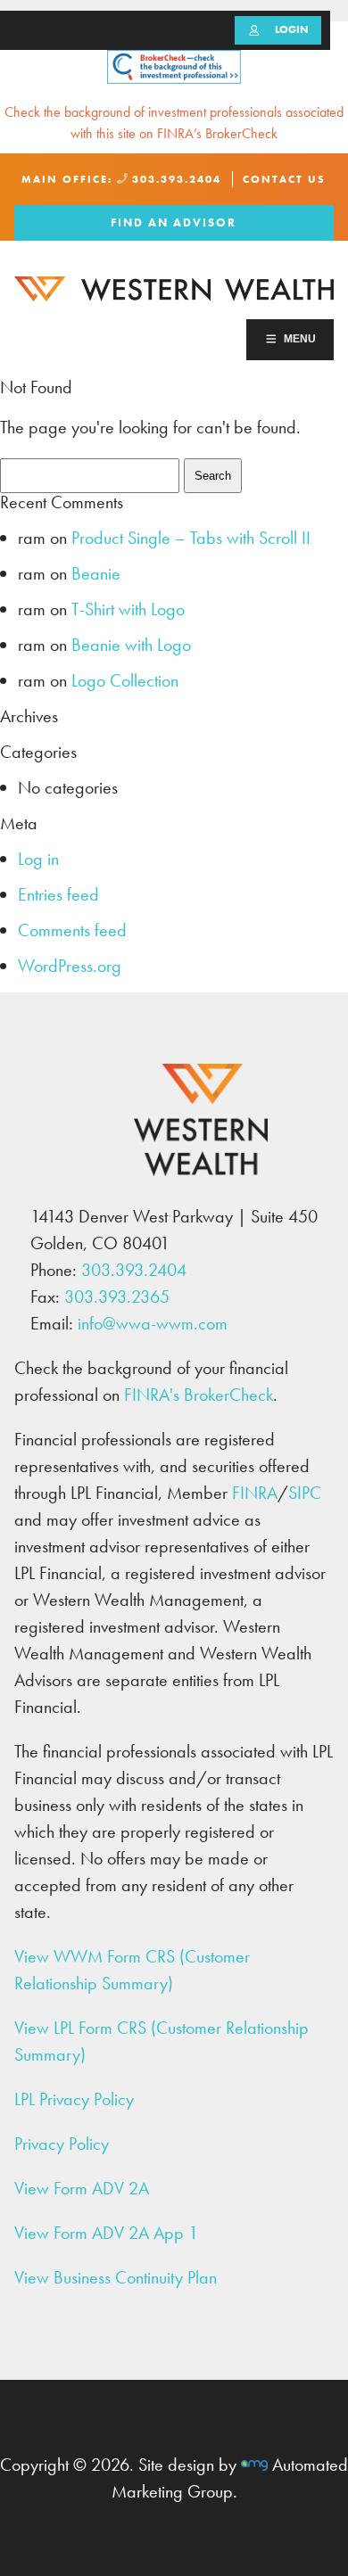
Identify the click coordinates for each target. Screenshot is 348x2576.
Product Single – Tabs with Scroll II (191, 538)
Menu (300, 339)
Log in (38, 859)
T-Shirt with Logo (128, 609)
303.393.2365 (117, 1296)
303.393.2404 (174, 179)
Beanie (96, 573)
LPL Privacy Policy (74, 2099)
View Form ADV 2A (82, 2188)
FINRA (255, 1493)
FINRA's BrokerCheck (199, 1395)
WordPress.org (70, 966)
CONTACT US (284, 179)
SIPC (305, 1493)
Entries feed (58, 894)
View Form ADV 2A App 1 (106, 2233)
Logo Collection (125, 680)
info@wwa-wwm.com (153, 1323)
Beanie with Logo (131, 645)
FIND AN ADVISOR (174, 222)
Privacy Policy (62, 2144)
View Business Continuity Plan (116, 2277)
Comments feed (72, 930)
